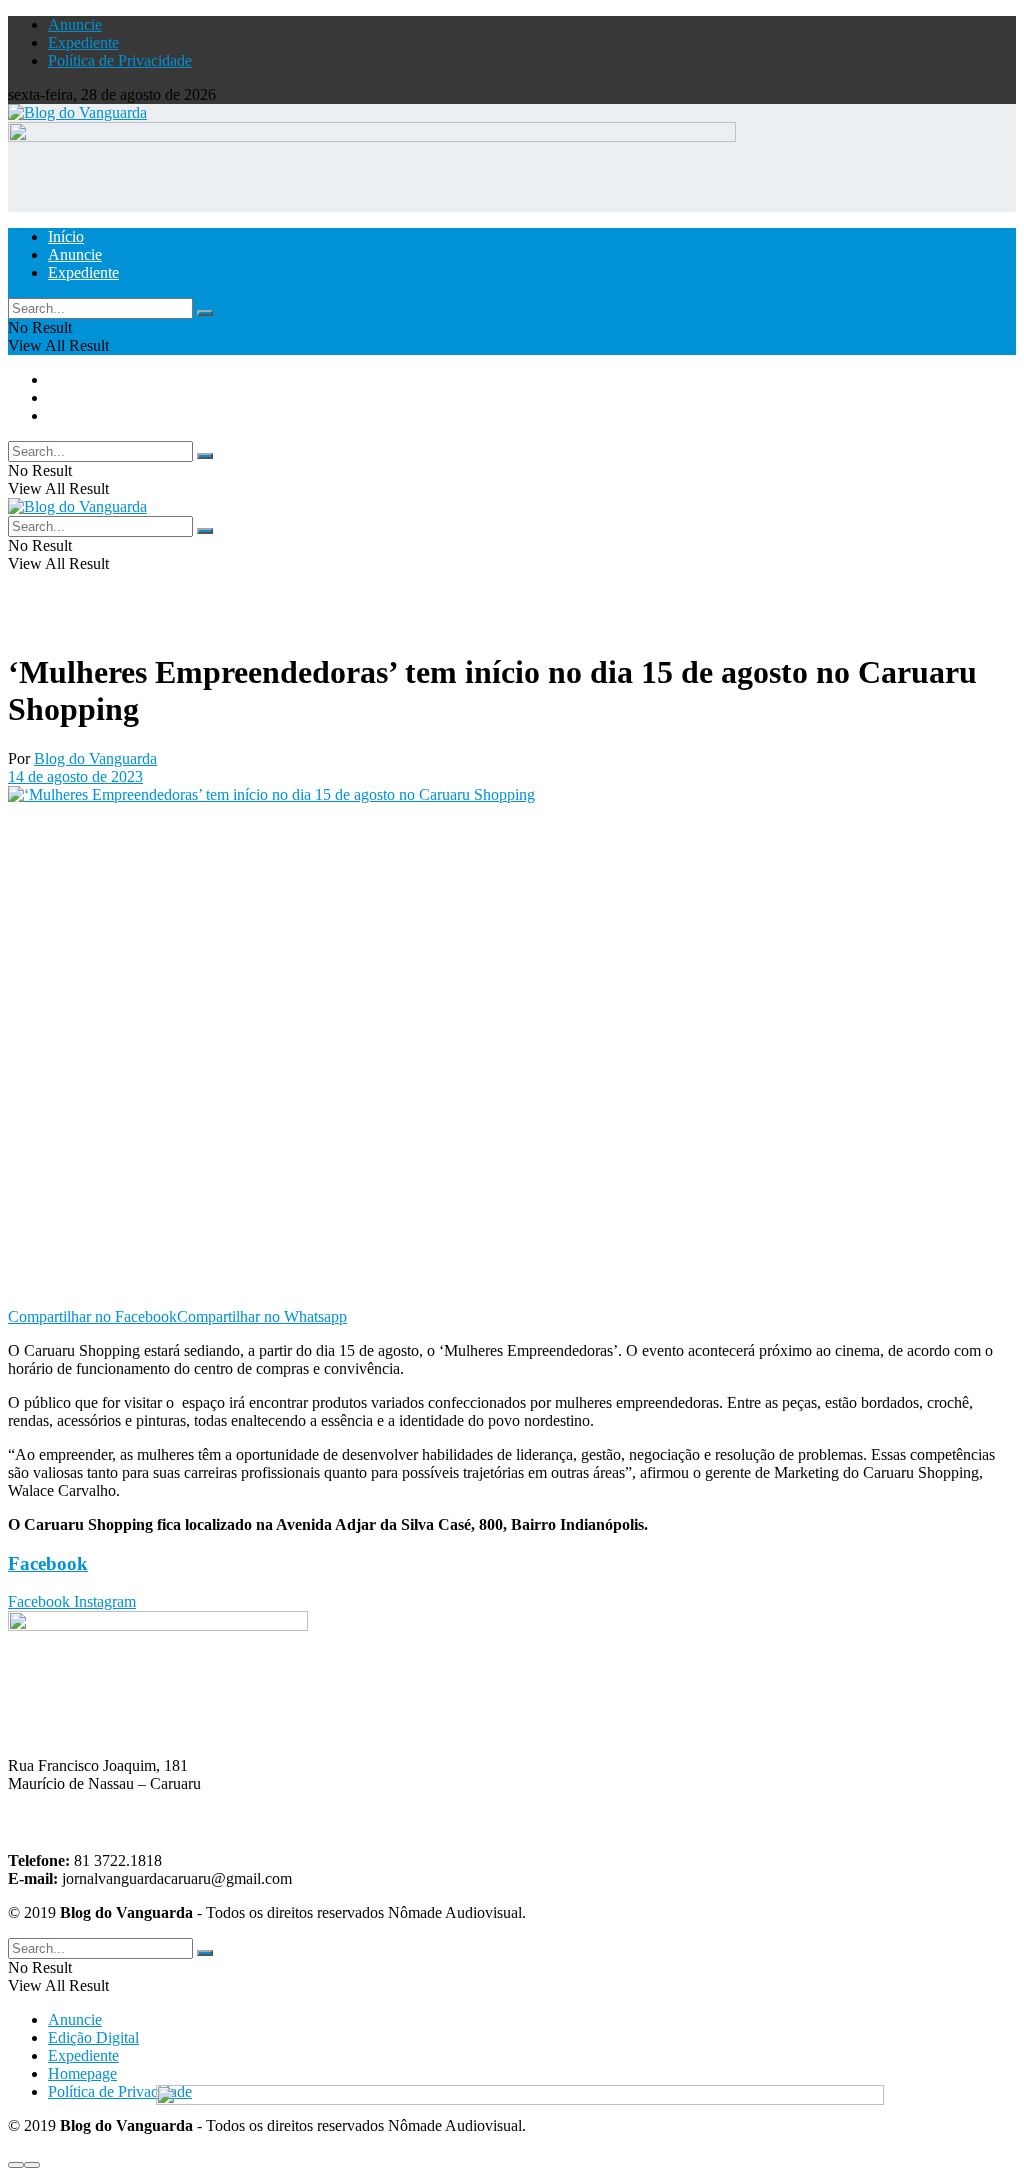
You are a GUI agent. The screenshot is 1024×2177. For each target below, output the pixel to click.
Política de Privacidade (120, 60)
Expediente (83, 42)
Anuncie (75, 24)
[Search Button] (205, 313)
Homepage (82, 2073)
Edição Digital (93, 2037)
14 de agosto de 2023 (75, 776)
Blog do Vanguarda (95, 758)
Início (66, 236)
